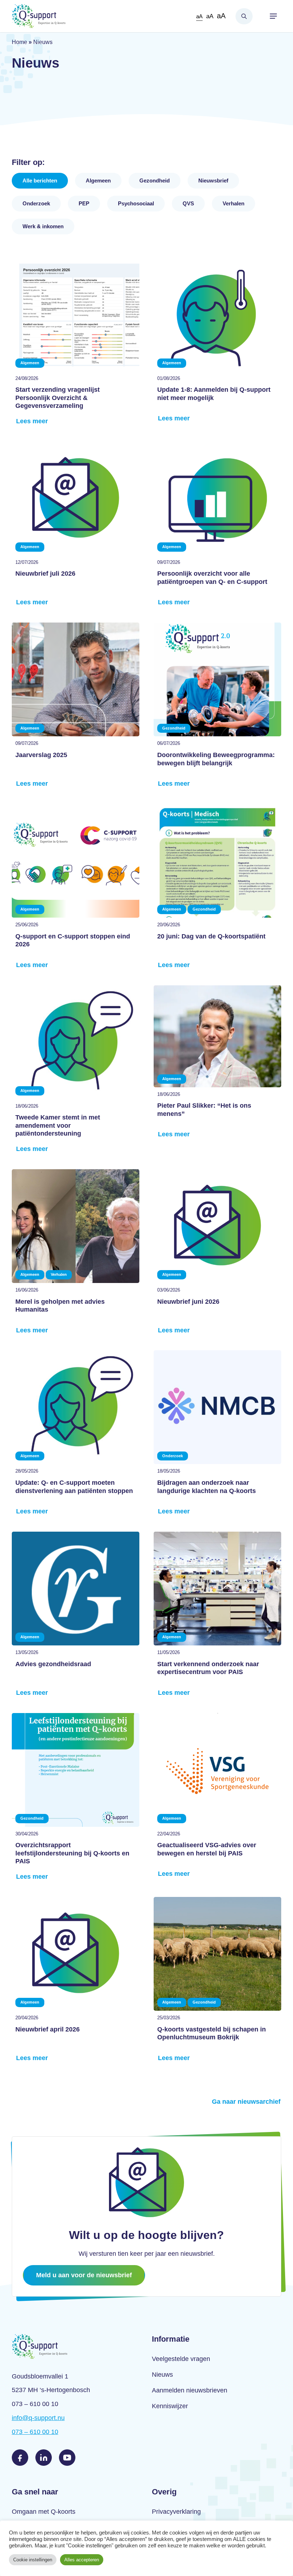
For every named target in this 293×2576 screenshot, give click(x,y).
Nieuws (162, 2375)
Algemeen (98, 180)
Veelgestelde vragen (181, 2359)
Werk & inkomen (43, 226)
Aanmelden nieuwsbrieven (190, 2390)
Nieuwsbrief (213, 180)
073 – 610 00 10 (35, 2432)
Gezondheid (155, 180)
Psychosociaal (136, 203)
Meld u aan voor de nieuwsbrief (84, 2275)
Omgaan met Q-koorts (44, 2512)
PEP (84, 203)
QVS (188, 203)
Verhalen (234, 203)
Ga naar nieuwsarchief (246, 2102)
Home (19, 42)
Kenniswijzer (170, 2406)
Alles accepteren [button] (82, 2560)
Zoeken (244, 16)
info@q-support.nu (38, 2418)
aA (199, 16)
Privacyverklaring (176, 2512)
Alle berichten (40, 180)
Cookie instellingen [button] (33, 2560)
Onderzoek (36, 203)
